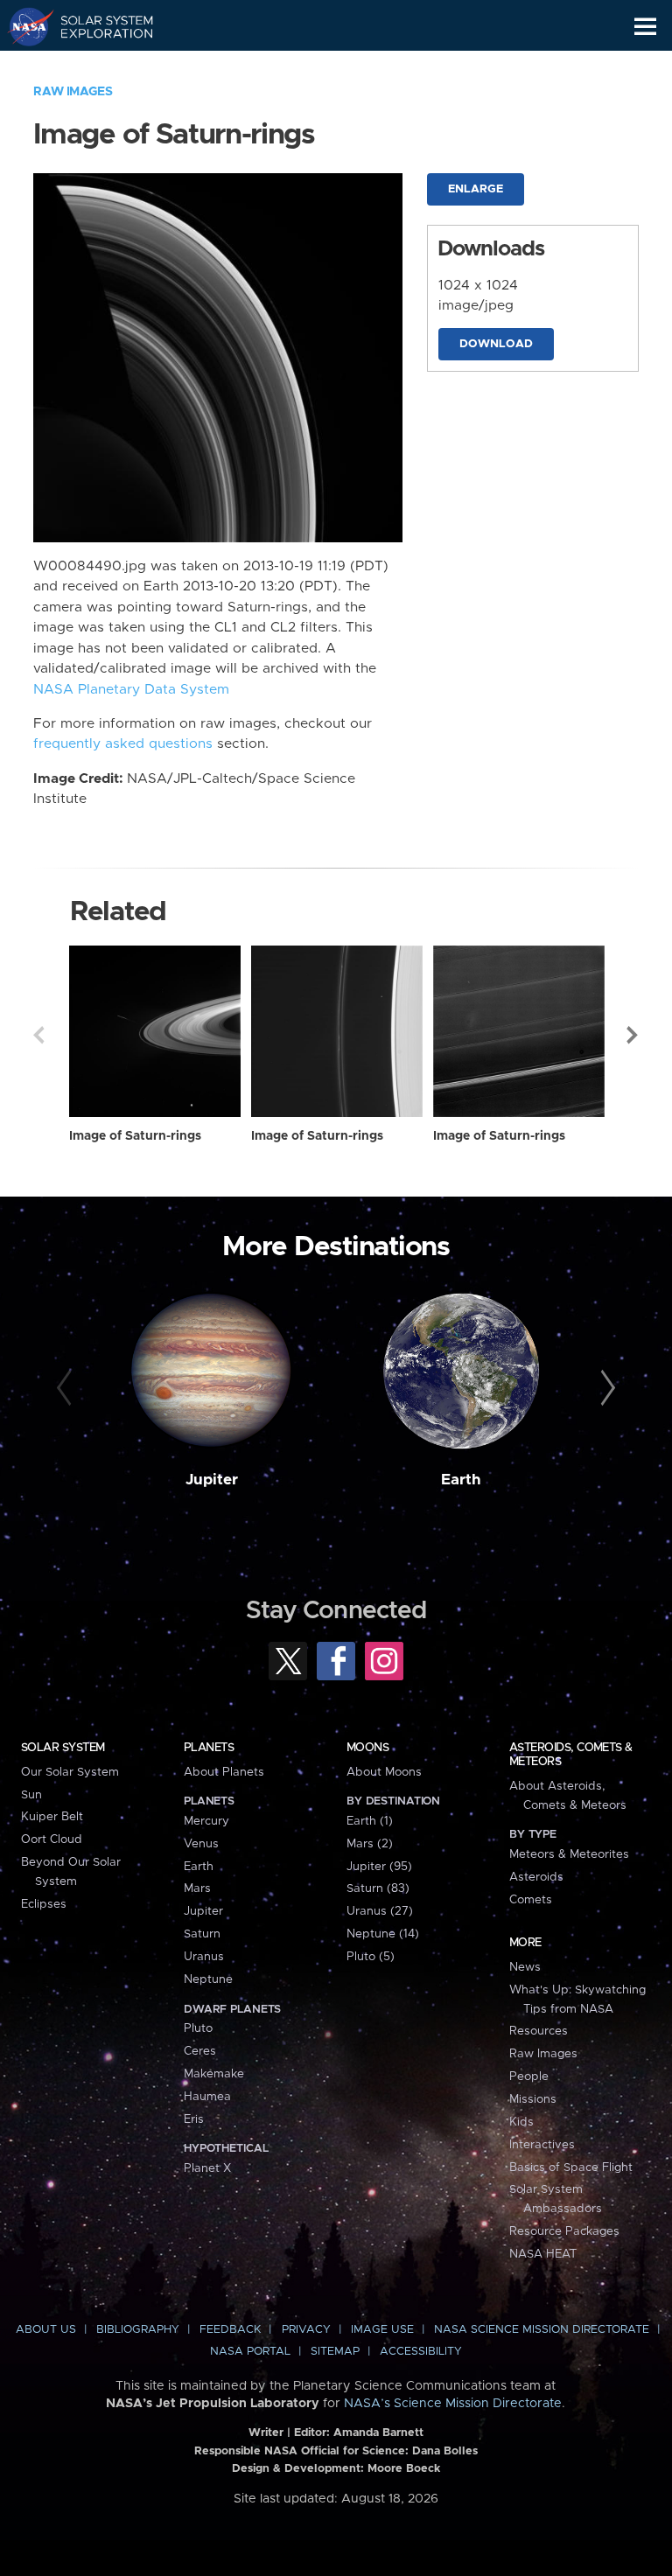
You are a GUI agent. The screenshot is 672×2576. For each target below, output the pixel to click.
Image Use (382, 2330)
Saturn (202, 1934)
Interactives (542, 2145)
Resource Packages (564, 2231)
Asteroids (536, 1877)
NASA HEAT (543, 2254)
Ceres (200, 2051)
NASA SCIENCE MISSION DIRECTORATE (542, 2330)
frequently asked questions (123, 744)
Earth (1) (370, 1821)
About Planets (224, 1772)
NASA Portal (250, 2352)
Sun (31, 1795)
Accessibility (421, 2352)
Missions (533, 2099)
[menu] (645, 27)
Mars (197, 1888)
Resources (539, 2031)
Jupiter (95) (379, 1867)
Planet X (207, 2168)
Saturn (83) (378, 1888)
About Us (46, 2330)
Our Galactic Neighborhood (97, 66)
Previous (38, 1035)
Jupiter (212, 1480)
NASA (23, 26)
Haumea (207, 2097)
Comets (531, 1900)
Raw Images (73, 92)
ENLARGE (476, 189)
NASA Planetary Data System (131, 690)
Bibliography (138, 2330)
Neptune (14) (383, 1934)
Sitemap (335, 2352)
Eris (194, 2119)
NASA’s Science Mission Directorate (453, 2404)
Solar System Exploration (97, 26)
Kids (521, 2122)
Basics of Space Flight (571, 2168)
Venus (201, 1844)
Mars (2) (370, 1844)
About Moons (384, 1772)
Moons (367, 1748)
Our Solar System (70, 1772)
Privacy (306, 2330)
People (529, 2077)
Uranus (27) (380, 1911)
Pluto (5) (371, 1957)
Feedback (230, 2330)
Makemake (214, 2074)
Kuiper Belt (52, 1817)
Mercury (206, 1821)
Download (496, 344)
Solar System (63, 1748)
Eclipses (44, 1904)
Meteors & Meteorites (569, 1854)
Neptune (208, 1979)
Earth (461, 1480)
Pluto (198, 2028)
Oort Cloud (52, 1840)
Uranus (204, 1957)
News (525, 1967)
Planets (209, 1748)
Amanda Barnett (378, 2433)
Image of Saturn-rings (135, 1136)
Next (633, 1035)
